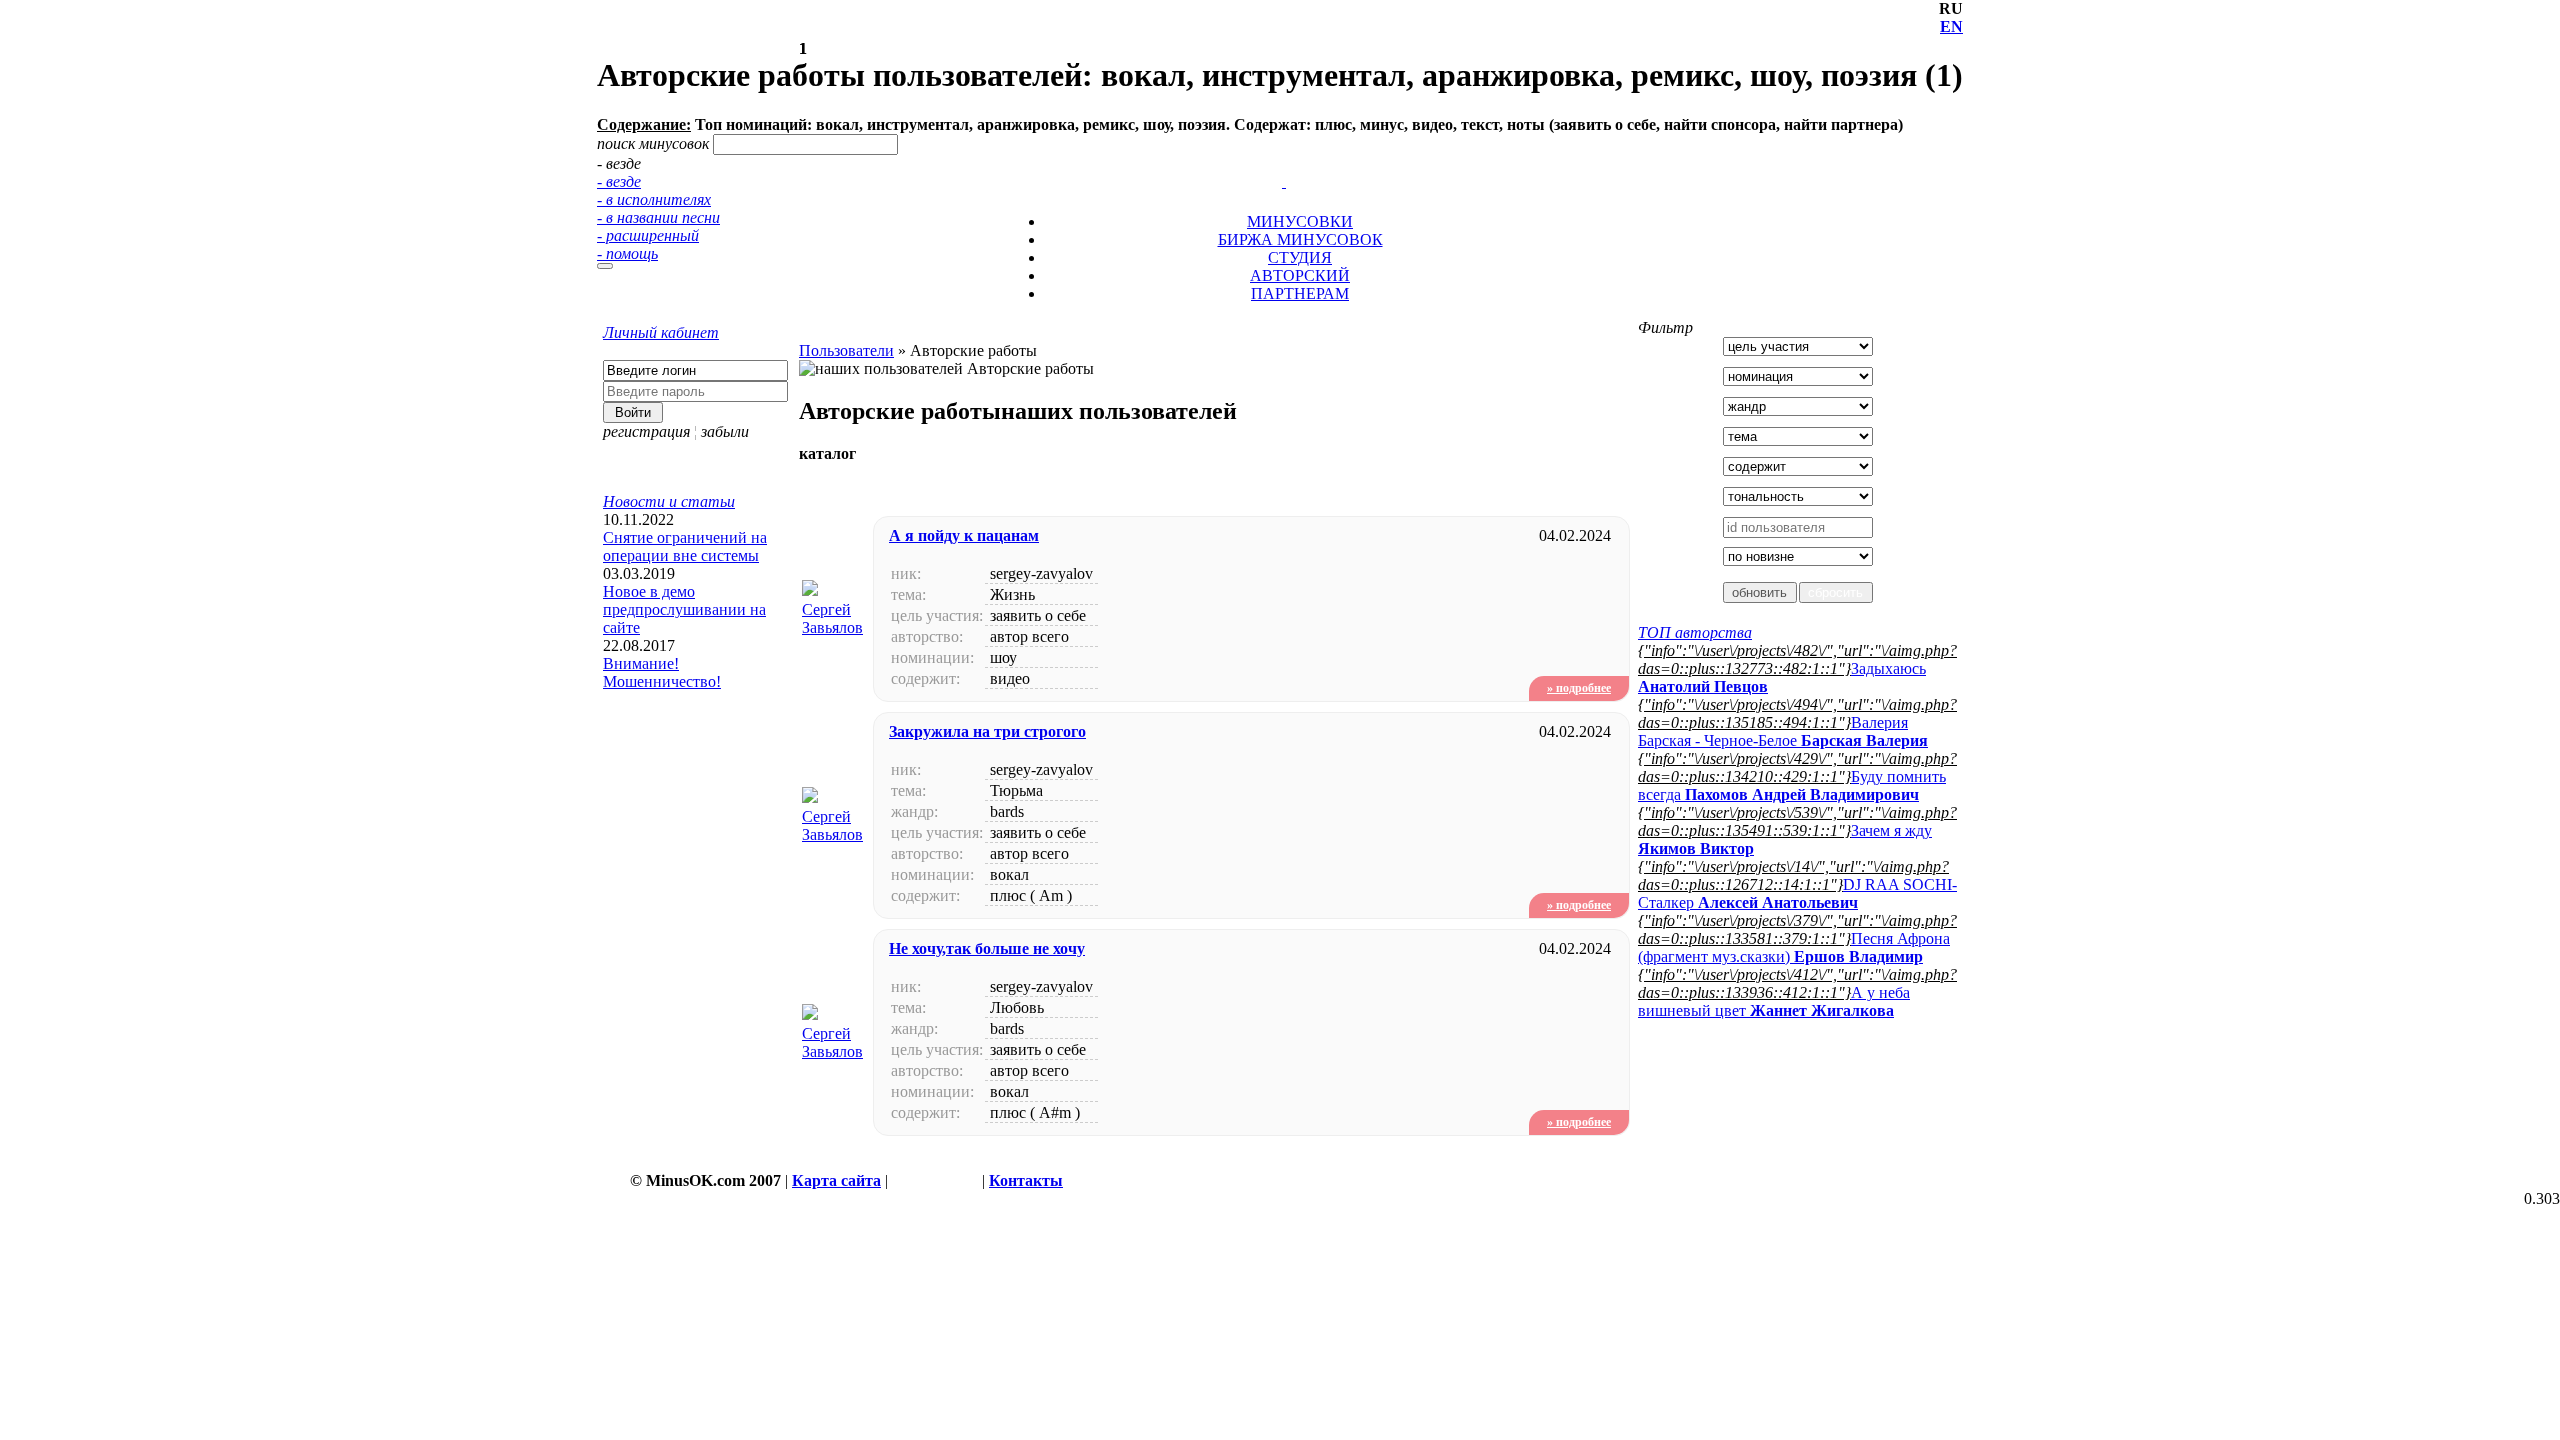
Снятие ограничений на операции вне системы (685, 546)
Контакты (1026, 1180)
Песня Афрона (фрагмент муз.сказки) (1794, 947)
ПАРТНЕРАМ (1300, 293)
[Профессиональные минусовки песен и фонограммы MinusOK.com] (1284, 181)
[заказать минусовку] (1275, 163)
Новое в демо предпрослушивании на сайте (684, 609)
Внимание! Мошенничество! (662, 672)
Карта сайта (836, 1180)
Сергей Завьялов (832, 618)
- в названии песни (658, 217)
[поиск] (605, 266)
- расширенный (648, 235)
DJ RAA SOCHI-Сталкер (1797, 893)
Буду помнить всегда (1792, 785)
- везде (619, 181)
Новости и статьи (669, 501)
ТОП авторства (1695, 632)
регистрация (646, 431)
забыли (725, 431)
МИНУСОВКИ (1300, 221)
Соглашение (935, 1180)
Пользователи (846, 350)
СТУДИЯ (1300, 257)
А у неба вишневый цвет (1774, 1001)
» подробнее (1579, 688)
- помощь (627, 253)
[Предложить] (1286, 163)
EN (1951, 26)
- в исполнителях (654, 199)
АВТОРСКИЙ (1300, 275)
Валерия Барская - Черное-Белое (1783, 731)
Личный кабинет (661, 332)
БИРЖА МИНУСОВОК (1300, 239)
